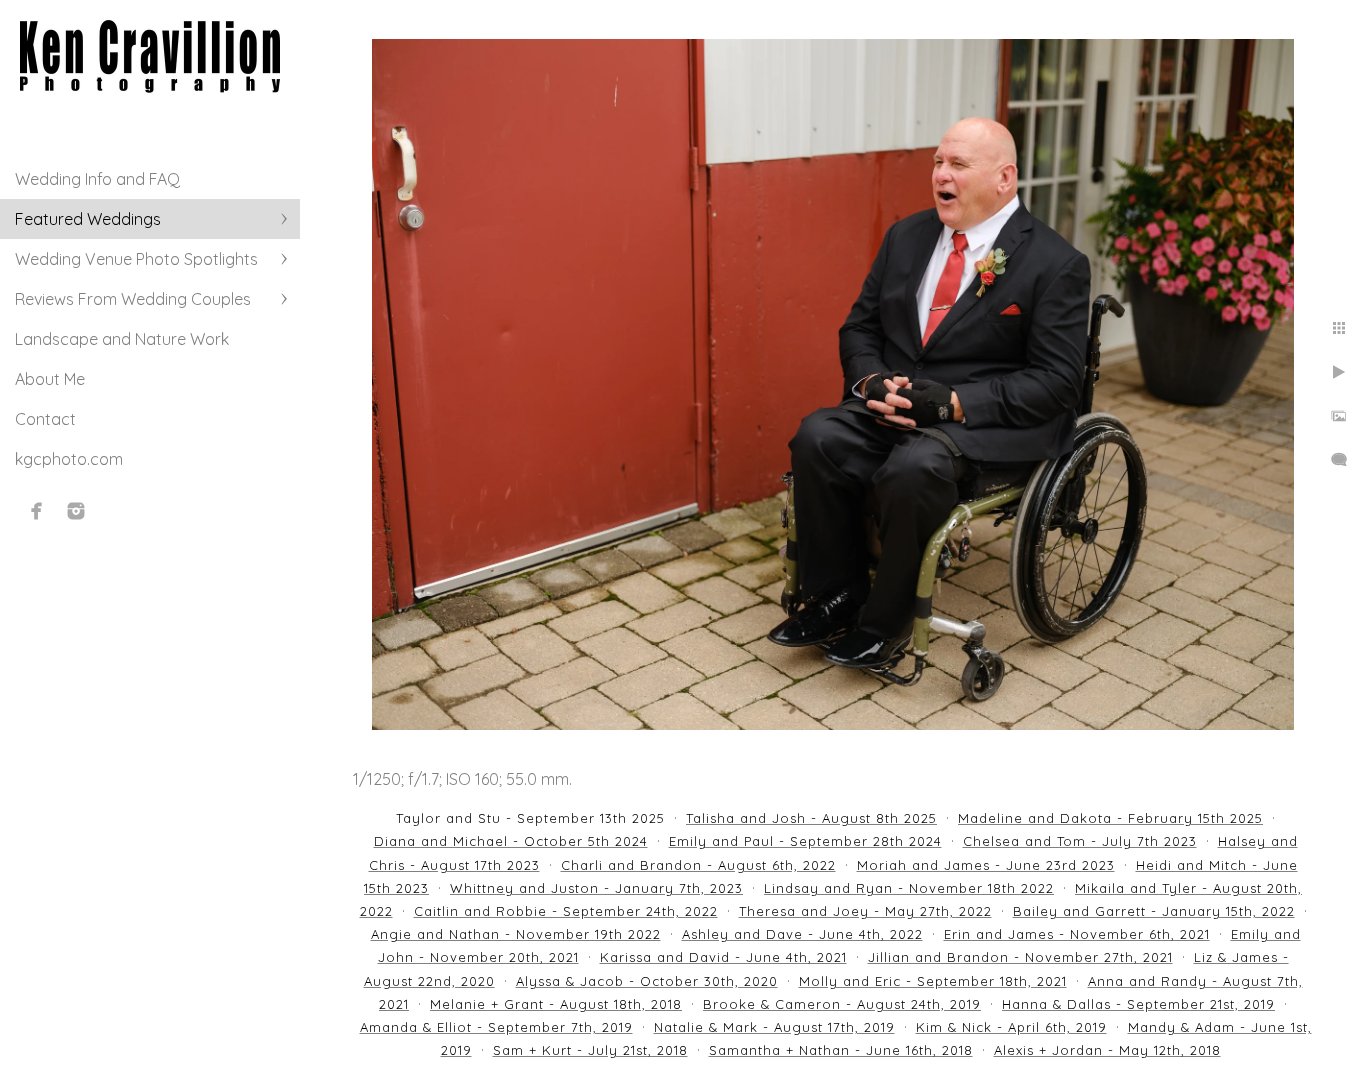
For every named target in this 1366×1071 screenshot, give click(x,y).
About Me (50, 379)
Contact (45, 419)
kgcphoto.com (69, 459)
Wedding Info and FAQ (97, 179)
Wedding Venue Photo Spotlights (136, 259)
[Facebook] (37, 511)
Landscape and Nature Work (122, 339)
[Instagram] (76, 511)
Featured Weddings (88, 219)
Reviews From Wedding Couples (133, 299)
